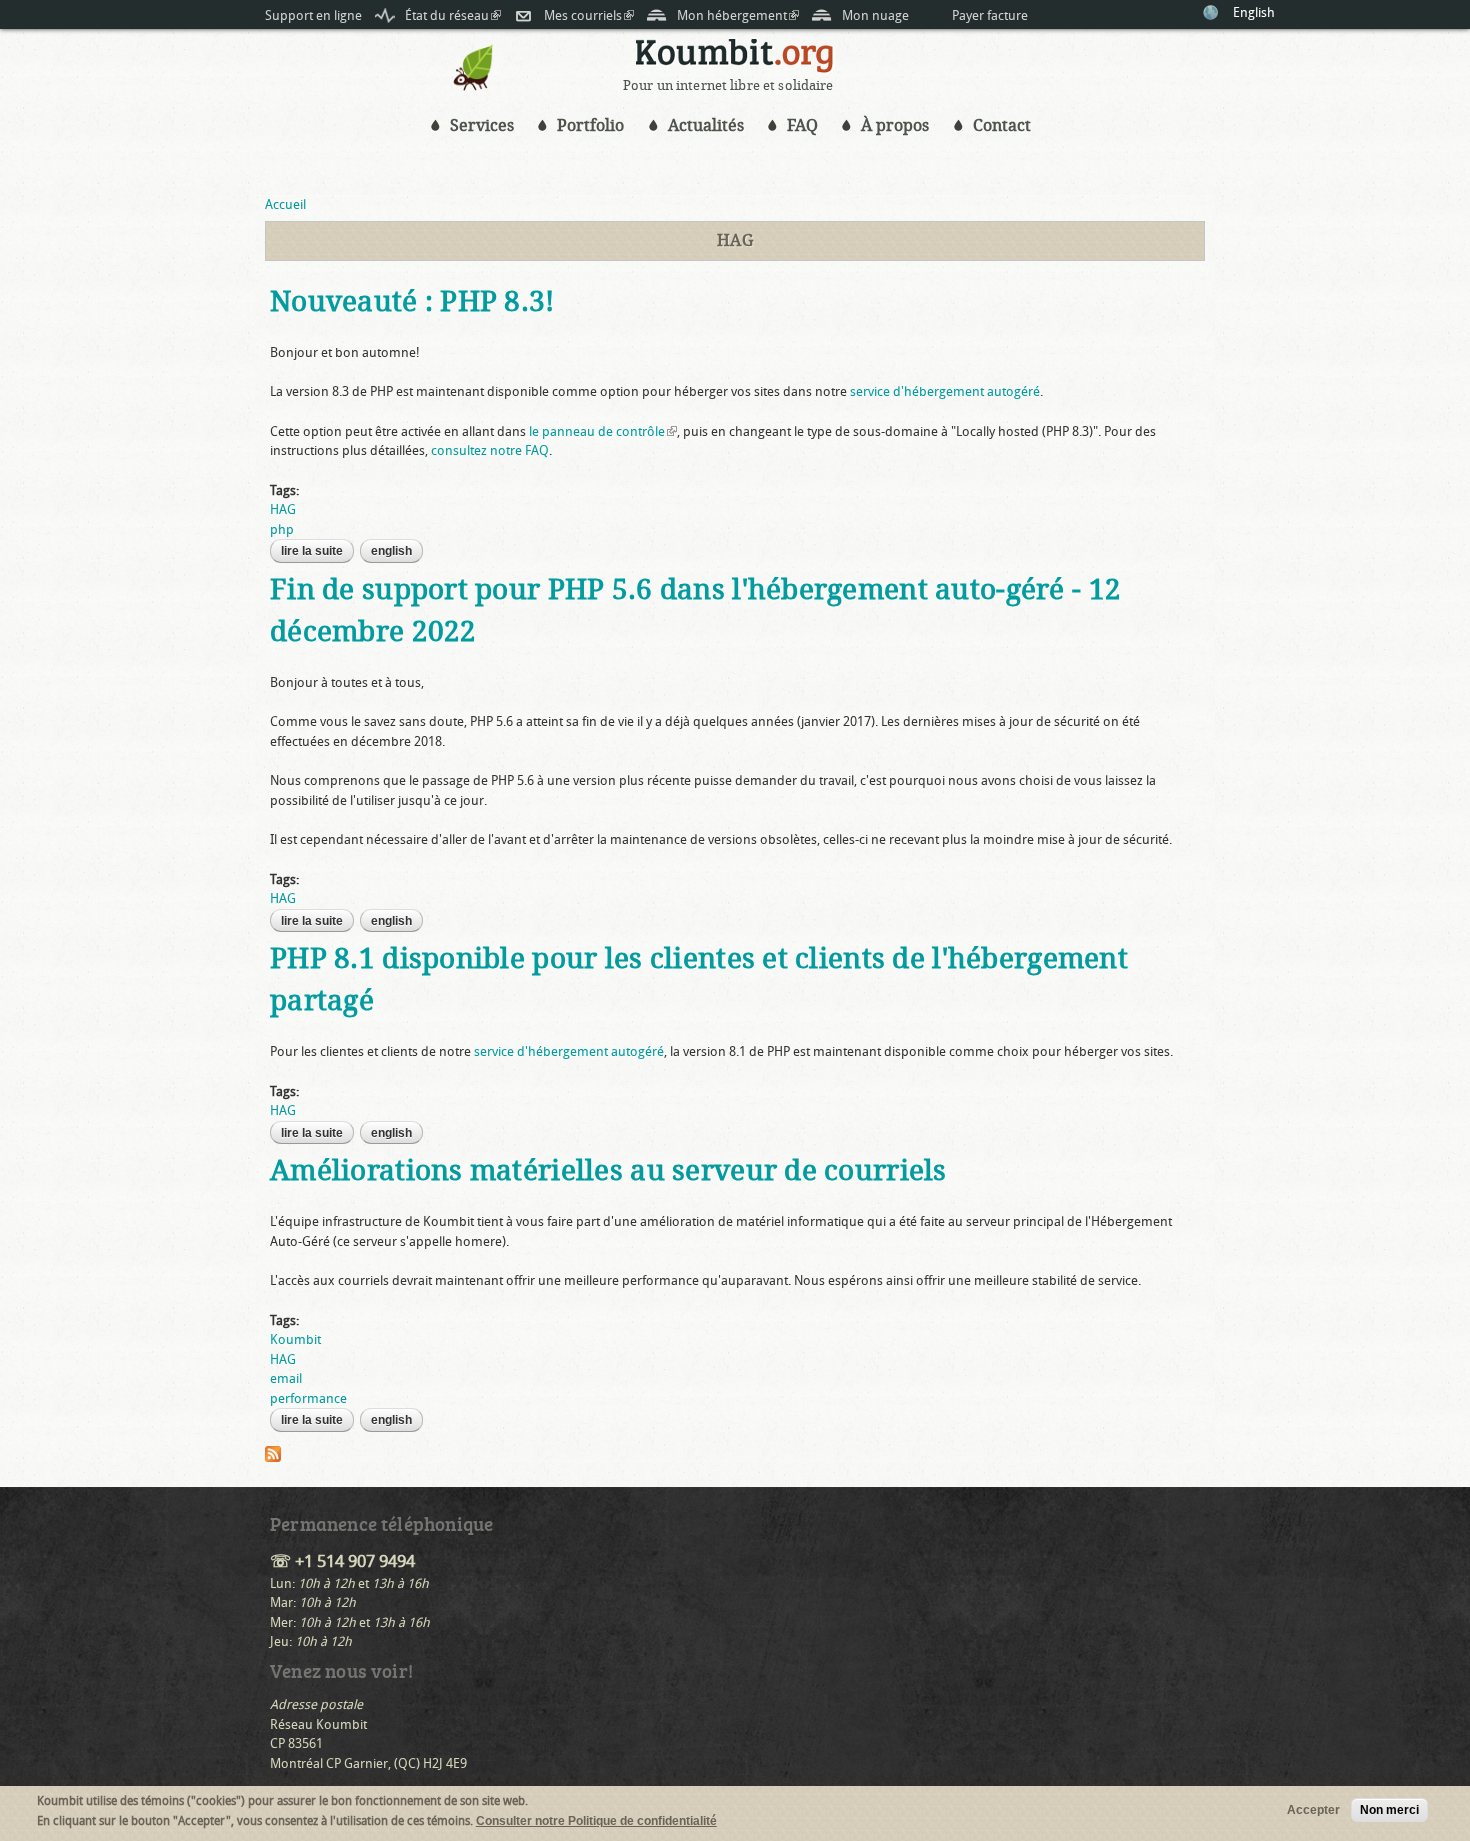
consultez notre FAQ (490, 450)
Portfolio (590, 125)
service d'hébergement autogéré (945, 391)
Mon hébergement (738, 15)
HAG (283, 509)
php (282, 529)
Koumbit (295, 1339)
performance (308, 1398)
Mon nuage (875, 15)
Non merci (1389, 1810)
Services (482, 125)
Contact (1002, 125)
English (1254, 12)
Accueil (285, 204)
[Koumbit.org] (474, 86)
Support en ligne (313, 15)
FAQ (802, 125)
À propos (895, 125)
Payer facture (990, 15)
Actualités (706, 125)
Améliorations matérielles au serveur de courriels (608, 1170)
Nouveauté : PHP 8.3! (412, 301)
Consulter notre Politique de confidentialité (596, 1821)
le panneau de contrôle (603, 431)
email (286, 1378)
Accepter (1313, 1810)
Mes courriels (589, 15)
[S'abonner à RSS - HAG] (273, 1452)
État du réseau (453, 15)
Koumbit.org (735, 58)
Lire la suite (317, 551)
